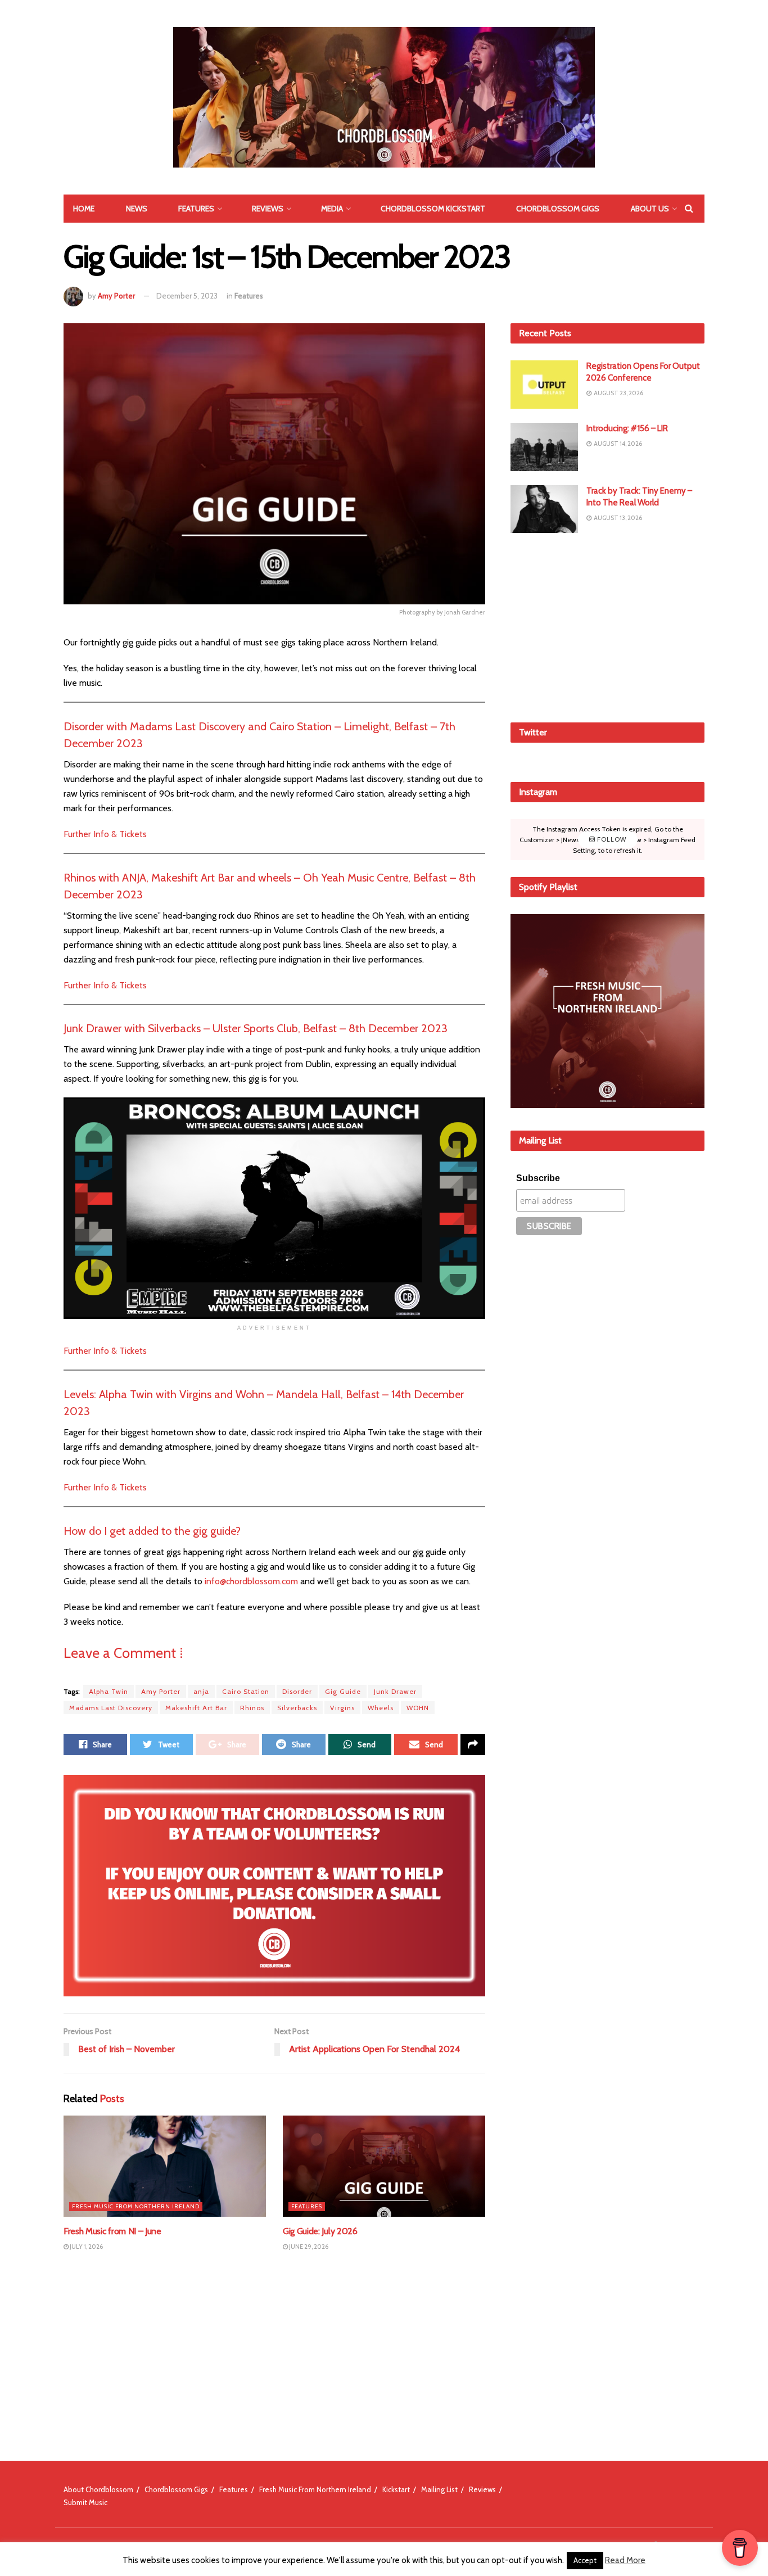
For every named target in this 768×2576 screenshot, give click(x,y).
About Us (650, 209)
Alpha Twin (109, 1691)
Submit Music (85, 2502)
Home (84, 209)
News (137, 209)
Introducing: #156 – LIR (627, 428)
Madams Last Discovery (111, 1708)
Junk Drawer (395, 1691)
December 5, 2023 (187, 296)
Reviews (268, 209)
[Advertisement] (608, 626)
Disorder (297, 1691)
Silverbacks (297, 1708)
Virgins (342, 1708)
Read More (625, 2560)
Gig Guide (343, 1691)
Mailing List (439, 2489)
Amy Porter (116, 296)
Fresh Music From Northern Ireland (136, 2206)
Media (332, 209)
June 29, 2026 (308, 2247)
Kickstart (396, 2489)
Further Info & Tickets (105, 834)
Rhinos (252, 1708)
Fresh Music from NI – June (112, 2231)
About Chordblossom (98, 2489)
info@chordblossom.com (251, 1581)
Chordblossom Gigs (558, 209)
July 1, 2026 (86, 2247)
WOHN (418, 1708)
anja (201, 1691)
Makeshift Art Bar (196, 1708)
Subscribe (538, 1178)
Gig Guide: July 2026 (320, 2231)
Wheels (381, 1708)
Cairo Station (246, 1691)
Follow (611, 839)
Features (196, 209)
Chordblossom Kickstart (433, 209)
